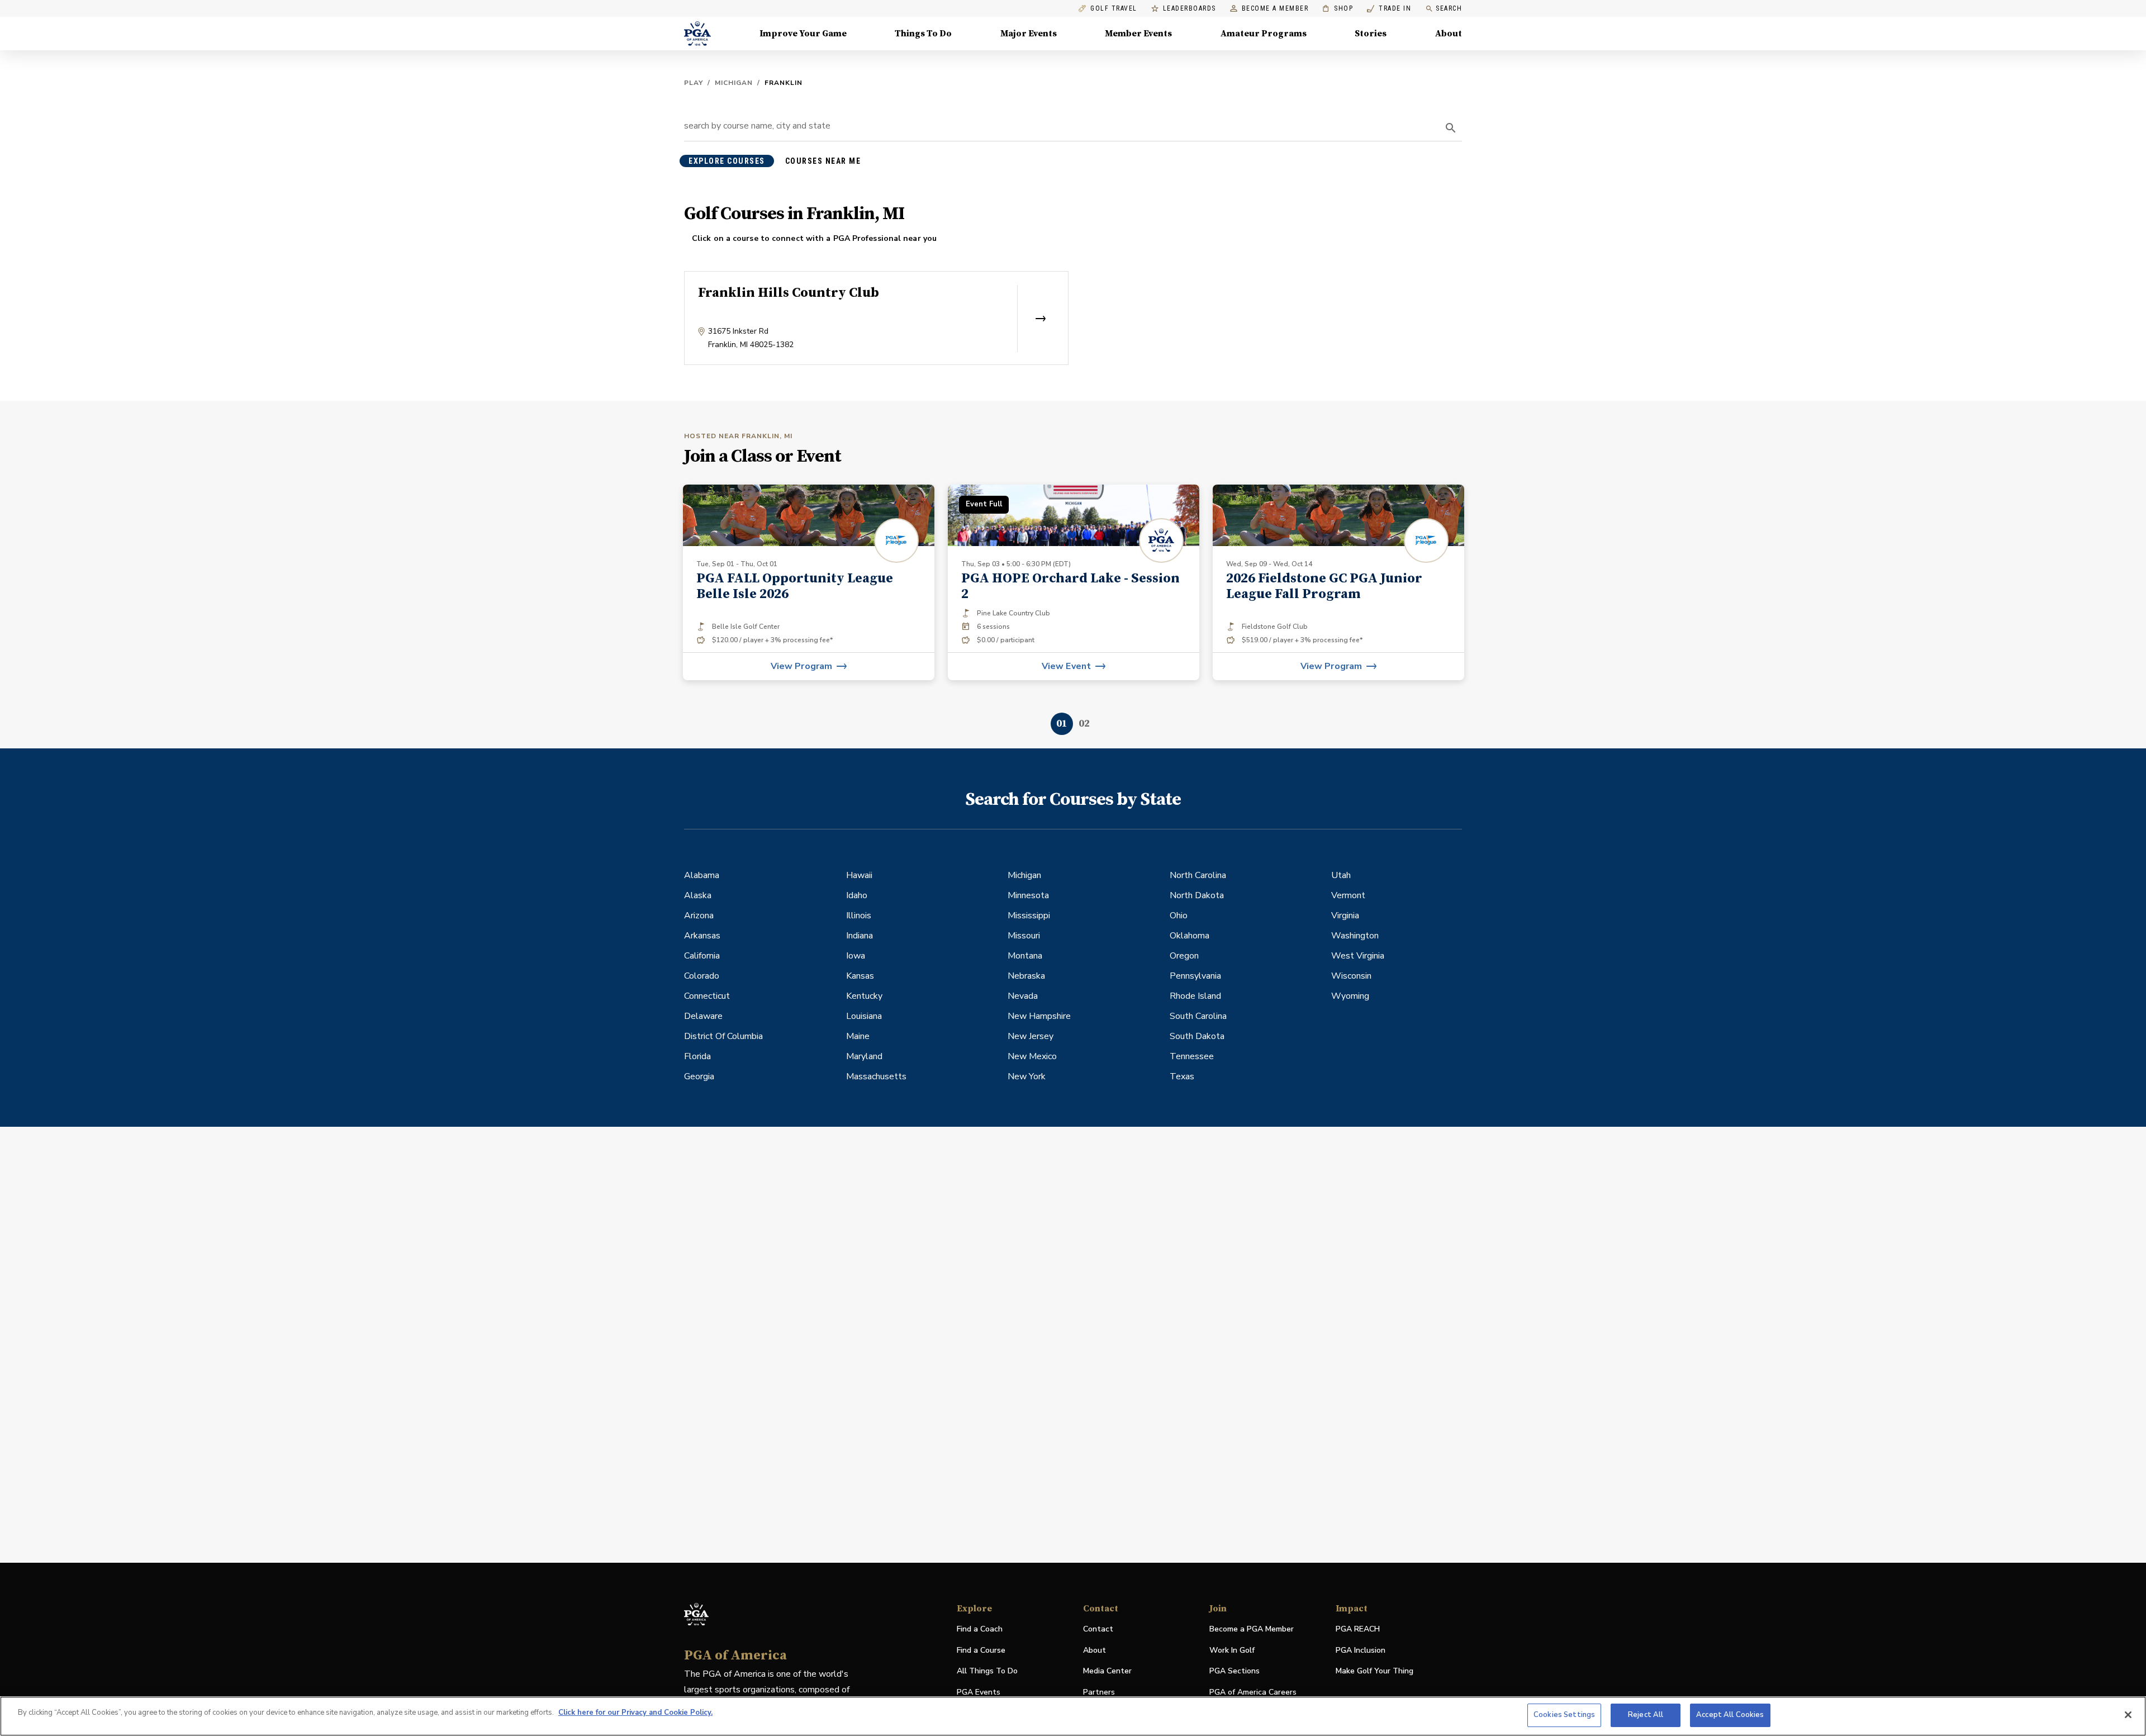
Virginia (1345, 916)
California (702, 956)
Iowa (856, 956)
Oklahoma (1190, 936)
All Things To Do (987, 1671)
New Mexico (1032, 1056)
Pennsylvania (1195, 976)
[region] (1073, 1716)
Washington (1355, 936)
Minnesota (1028, 895)
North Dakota (1197, 895)
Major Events (1029, 34)
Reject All (1646, 1715)
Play (694, 83)
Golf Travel (1114, 9)
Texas (1182, 1076)
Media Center (1107, 1671)
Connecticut (707, 996)
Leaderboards (1190, 9)
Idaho (857, 895)
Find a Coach (980, 1629)
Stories (1371, 34)
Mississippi (1029, 916)
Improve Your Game (803, 34)
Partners (1099, 1692)
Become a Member (1275, 9)
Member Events (1138, 34)
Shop (1338, 9)
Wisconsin (1351, 976)
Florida (697, 1056)
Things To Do (923, 34)
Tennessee (1192, 1056)
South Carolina (1198, 1016)
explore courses (727, 161)
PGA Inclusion (1361, 1650)
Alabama (702, 875)
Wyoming (1350, 996)
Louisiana (864, 1016)
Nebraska (1026, 976)
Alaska (698, 895)
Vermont (1348, 895)
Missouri (1024, 936)
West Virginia (1358, 956)
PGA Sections (1235, 1671)
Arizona (699, 916)
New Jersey (1031, 1036)
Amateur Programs (1264, 34)
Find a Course (981, 1650)
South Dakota (1197, 1036)
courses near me (823, 161)
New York (1027, 1076)
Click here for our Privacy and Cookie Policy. (635, 1713)
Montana (1025, 956)
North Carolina (1198, 875)
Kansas (860, 976)
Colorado (702, 976)
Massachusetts (876, 1076)
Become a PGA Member (1252, 1629)
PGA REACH (1358, 1630)
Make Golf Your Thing (1375, 1671)
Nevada (1023, 996)
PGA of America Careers (1253, 1693)
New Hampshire (1039, 1016)
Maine (858, 1036)
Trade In (1389, 9)
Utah (1341, 875)
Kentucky (864, 996)
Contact (1098, 1629)
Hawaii (859, 875)
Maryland (864, 1056)
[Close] (2128, 1715)
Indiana (860, 936)
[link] (809, 582)
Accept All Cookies (1730, 1715)
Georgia (699, 1076)
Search (1449, 8)
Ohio (1179, 916)
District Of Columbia (723, 1036)
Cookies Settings (1564, 1715)
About (1449, 34)
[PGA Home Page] (697, 34)
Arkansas (702, 936)
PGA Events (979, 1692)
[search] (1451, 128)
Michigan (734, 83)
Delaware (703, 1016)
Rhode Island (1195, 996)
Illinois (859, 916)
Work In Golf (1232, 1650)
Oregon (1184, 956)
